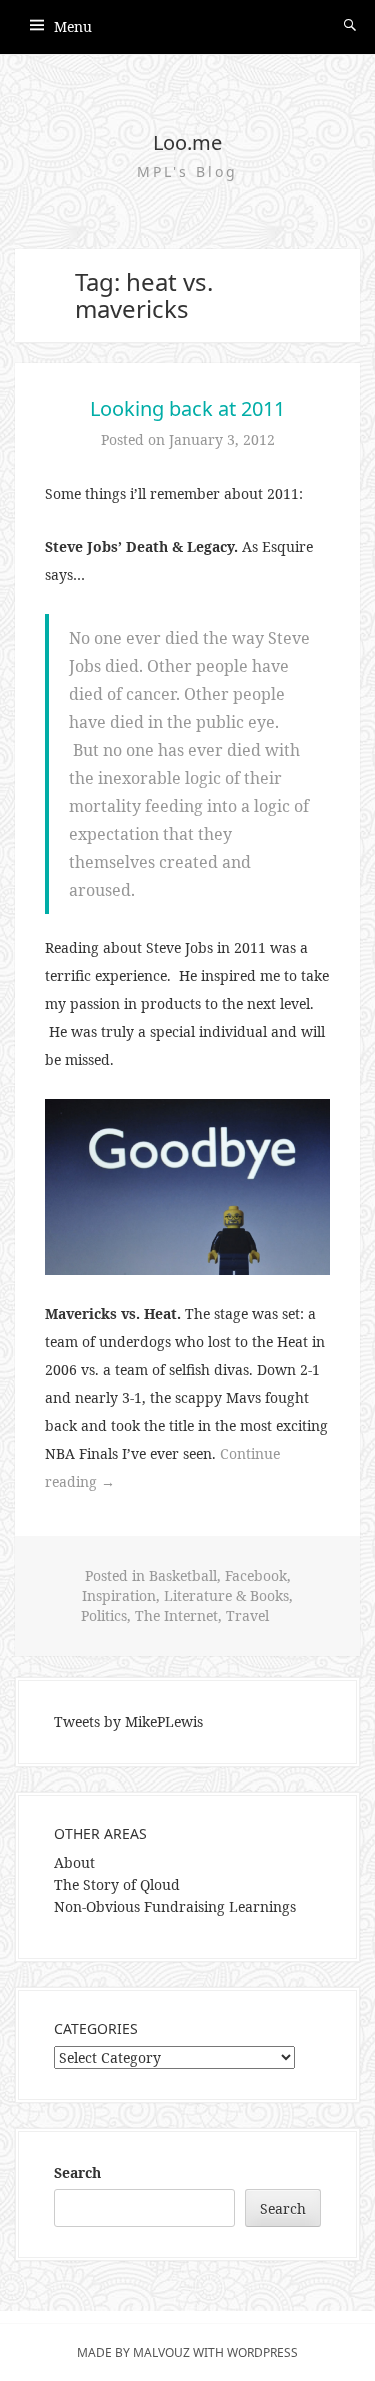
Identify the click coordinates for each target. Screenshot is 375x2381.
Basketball (183, 1575)
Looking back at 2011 (187, 408)
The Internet (176, 1615)
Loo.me (187, 142)
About (74, 1862)
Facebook (256, 1575)
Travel (247, 1615)
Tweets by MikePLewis (128, 1721)
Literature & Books (226, 1595)
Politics (104, 1615)
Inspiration (119, 1595)
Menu (73, 26)
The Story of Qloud (117, 1884)
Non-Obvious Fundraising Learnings (175, 1906)
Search (77, 2172)
